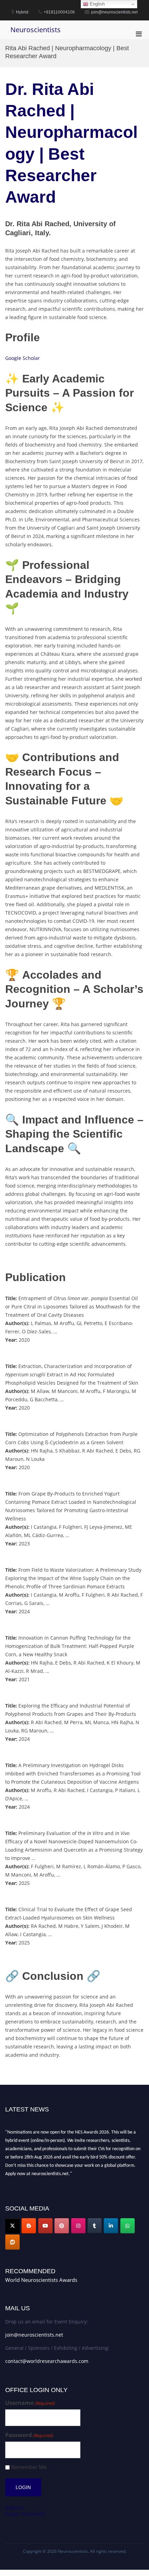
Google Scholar (23, 358)
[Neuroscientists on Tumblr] (95, 2226)
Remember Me (29, 2467)
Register (15, 2508)
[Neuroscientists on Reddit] (12, 2242)
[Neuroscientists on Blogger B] (29, 2226)
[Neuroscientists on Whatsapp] (128, 2226)
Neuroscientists (36, 30)
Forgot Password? (25, 2514)
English (97, 4)
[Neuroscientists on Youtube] (45, 2226)
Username (30, 2403)
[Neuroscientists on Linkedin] (111, 2226)
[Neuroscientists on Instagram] (78, 2226)
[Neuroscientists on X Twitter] (12, 2226)
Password (29, 2435)
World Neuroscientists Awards (41, 2280)
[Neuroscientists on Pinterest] (62, 2226)
